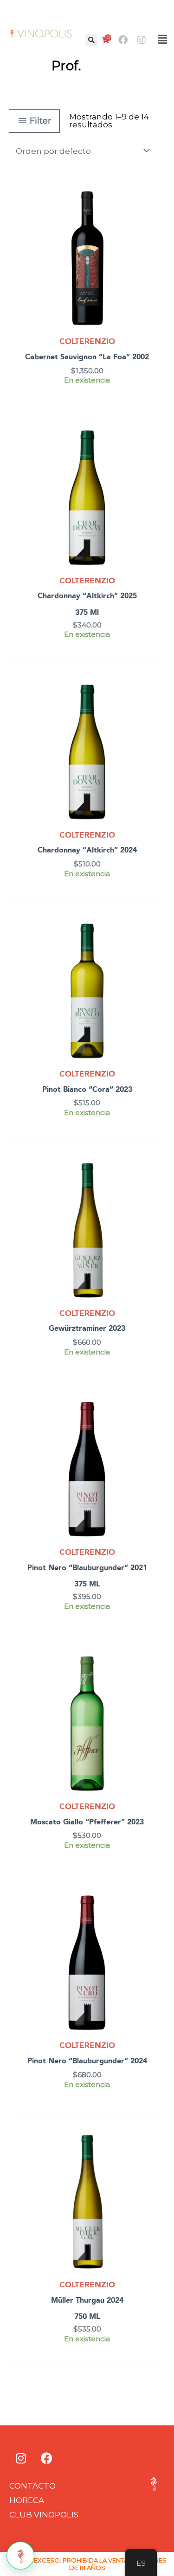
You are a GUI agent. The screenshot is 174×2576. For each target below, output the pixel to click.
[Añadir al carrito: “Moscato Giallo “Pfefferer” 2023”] (156, 1686)
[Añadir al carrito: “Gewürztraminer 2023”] (156, 1192)
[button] (91, 40)
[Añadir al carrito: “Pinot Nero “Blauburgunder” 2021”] (156, 1432)
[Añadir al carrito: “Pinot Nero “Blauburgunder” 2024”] (156, 1925)
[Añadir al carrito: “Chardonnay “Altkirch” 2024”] (156, 714)
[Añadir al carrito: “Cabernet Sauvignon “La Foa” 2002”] (156, 221)
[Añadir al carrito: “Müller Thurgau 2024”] (156, 2164)
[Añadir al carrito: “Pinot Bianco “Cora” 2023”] (156, 953)
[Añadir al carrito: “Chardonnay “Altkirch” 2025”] (156, 460)
